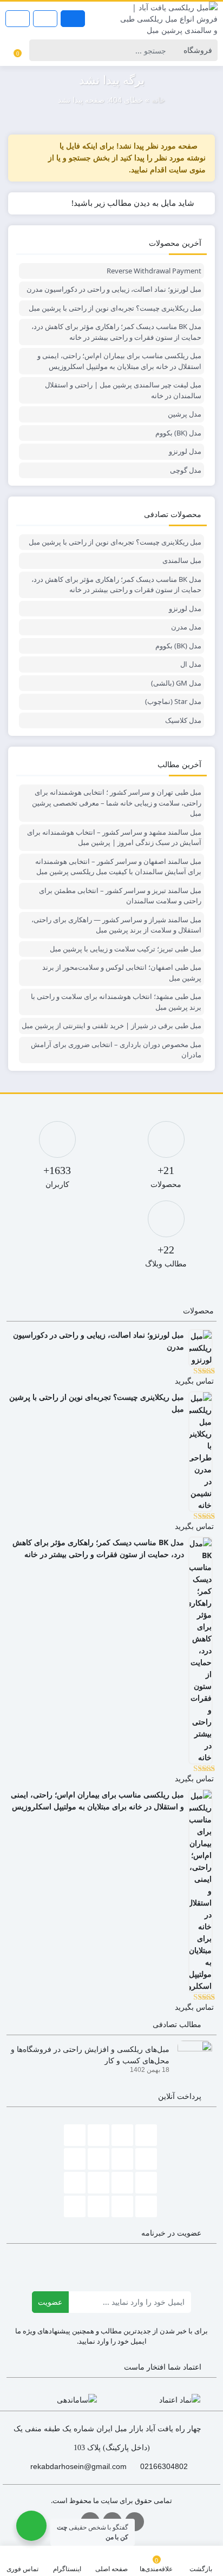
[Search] (39, 50)
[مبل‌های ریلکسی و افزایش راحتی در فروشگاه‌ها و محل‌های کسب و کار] (191, 2057)
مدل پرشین (185, 414)
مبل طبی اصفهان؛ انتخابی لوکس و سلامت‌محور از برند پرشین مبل (122, 972)
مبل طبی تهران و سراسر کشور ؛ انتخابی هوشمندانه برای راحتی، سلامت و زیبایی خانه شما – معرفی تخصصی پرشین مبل (117, 803)
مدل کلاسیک (183, 720)
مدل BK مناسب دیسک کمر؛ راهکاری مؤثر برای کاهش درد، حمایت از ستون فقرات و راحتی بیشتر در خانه (116, 332)
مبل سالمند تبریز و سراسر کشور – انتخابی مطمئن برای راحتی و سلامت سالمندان (120, 896)
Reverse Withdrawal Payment (154, 271)
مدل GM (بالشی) (176, 683)
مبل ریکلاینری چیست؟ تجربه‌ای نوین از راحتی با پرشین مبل (115, 308)
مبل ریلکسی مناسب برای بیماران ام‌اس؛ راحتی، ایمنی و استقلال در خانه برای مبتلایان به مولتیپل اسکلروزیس (119, 361)
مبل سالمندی (182, 560)
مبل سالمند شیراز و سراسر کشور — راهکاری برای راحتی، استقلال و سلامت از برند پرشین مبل (116, 925)
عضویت (50, 2302)
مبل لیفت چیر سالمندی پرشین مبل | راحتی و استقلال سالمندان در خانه (123, 390)
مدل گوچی (186, 470)
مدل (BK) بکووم (178, 433)
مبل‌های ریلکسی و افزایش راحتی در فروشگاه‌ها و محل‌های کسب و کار (90, 2054)
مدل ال (191, 664)
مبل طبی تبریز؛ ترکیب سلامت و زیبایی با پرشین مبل (126, 949)
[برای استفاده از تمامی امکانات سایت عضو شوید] (73, 19)
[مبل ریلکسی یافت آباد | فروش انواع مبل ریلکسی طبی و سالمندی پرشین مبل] (167, 19)
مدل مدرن (186, 627)
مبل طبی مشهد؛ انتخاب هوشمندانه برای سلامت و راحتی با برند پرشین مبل (116, 1002)
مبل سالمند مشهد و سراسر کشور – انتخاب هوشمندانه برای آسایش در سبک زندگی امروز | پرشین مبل (114, 837)
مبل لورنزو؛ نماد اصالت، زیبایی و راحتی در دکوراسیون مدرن (114, 289)
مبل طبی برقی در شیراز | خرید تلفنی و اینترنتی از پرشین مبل (111, 1025)
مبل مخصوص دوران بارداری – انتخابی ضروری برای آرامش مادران (116, 1050)
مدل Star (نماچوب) (173, 701)
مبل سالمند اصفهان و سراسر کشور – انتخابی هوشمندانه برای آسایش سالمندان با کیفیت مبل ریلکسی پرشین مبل (118, 867)
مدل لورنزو (185, 451)
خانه (158, 100)
